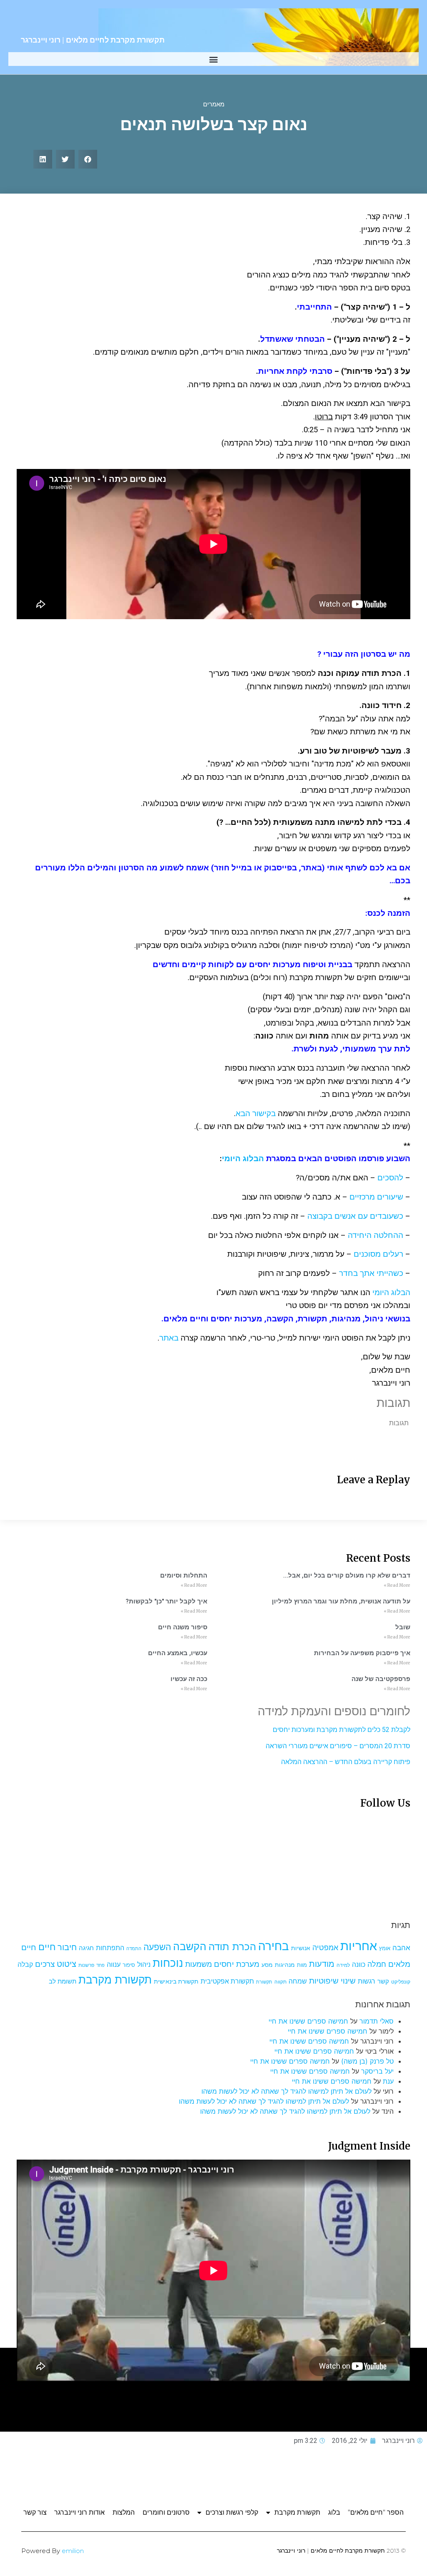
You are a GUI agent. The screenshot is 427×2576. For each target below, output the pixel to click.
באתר (169, 1338)
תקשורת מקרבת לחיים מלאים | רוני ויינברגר (93, 40)
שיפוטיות (324, 1981)
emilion (73, 2551)
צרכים (45, 1964)
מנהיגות (285, 1965)
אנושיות (301, 1948)
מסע (267, 1965)
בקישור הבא (256, 1114)
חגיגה (86, 1948)
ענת (388, 2081)
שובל (403, 1627)
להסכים (390, 1178)
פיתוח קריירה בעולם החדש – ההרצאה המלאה (346, 1762)
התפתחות (110, 1948)
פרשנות (86, 1965)
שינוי (348, 1981)
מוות (302, 1965)
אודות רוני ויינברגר (79, 2512)
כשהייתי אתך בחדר (371, 1273)
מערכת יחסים (237, 1964)
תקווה (280, 1982)
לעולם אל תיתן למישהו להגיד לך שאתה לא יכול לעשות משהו (286, 2091)
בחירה (274, 1946)
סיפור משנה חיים (183, 1627)
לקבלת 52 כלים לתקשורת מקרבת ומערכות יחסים (342, 1730)
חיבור (67, 1947)
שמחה (298, 1981)
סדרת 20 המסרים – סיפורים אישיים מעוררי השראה (338, 1746)
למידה (343, 1965)
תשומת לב (63, 1981)
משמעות (198, 1964)
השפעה (157, 1947)
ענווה (114, 1965)
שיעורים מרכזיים (376, 1197)
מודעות (322, 1964)
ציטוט (67, 1964)
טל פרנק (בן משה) (367, 2061)
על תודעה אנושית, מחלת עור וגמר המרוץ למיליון (341, 1601)
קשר (383, 1981)
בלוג (334, 2512)
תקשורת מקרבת (115, 1980)
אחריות (359, 1946)
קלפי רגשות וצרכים (232, 2512)
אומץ (385, 1948)
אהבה (401, 1948)
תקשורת (264, 1982)
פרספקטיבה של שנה (381, 1679)
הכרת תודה (232, 1947)
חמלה (377, 1964)
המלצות (124, 2512)
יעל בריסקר (377, 2071)
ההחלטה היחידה (376, 1235)
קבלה (25, 1964)
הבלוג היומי (243, 1159)
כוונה (359, 1964)
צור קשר (35, 2512)
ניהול (144, 1964)
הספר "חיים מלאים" (376, 2512)
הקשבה (190, 1946)
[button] (214, 59)
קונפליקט (401, 1982)
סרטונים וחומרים (166, 2512)
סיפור (129, 1965)
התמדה (134, 1949)
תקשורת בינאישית (176, 1981)
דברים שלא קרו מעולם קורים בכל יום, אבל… (347, 1575)
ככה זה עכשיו (189, 1679)
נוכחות (168, 1963)
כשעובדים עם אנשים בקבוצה (355, 1216)
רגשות (367, 1981)
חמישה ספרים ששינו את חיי (308, 2021)
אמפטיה (325, 1947)
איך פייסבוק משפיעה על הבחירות (362, 1653)
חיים (47, 1947)
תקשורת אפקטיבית (227, 1981)
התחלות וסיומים (184, 1575)
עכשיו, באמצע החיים (178, 1653)
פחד (100, 1965)
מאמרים (214, 104)
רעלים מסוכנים (378, 1254)
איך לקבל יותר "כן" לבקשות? (166, 1601)
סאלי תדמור (377, 2021)
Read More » (397, 1585)
